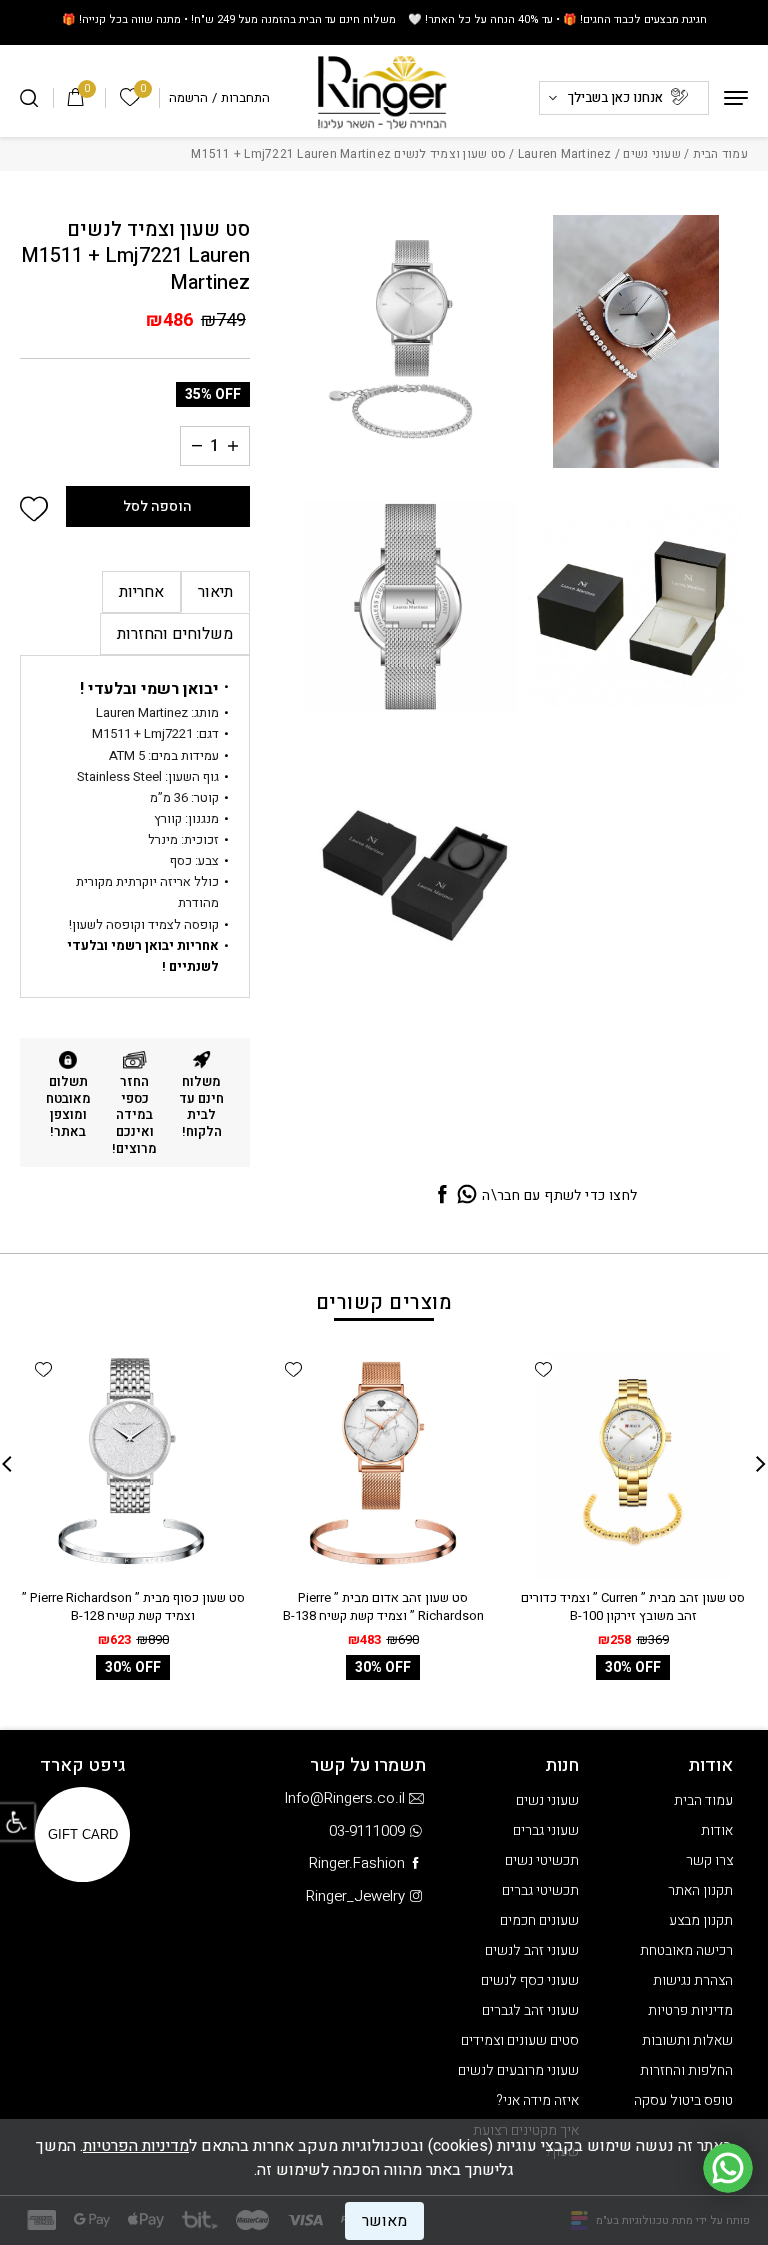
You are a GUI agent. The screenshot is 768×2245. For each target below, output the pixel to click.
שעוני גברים (546, 1830)
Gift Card (83, 1834)
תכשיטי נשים (542, 1860)
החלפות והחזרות (686, 2070)
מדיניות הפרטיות (136, 2146)
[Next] (7, 1464)
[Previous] (761, 1464)
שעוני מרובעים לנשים (518, 2070)
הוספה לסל (157, 506)
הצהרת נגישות (693, 1980)
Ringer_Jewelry (355, 1896)
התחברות (245, 97)
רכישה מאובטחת (686, 1950)
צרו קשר (709, 1860)
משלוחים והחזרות (175, 634)
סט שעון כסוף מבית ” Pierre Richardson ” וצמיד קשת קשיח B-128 (133, 1606)
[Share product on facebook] (442, 1195)
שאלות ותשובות (687, 2040)
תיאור (215, 592)
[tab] (215, 592)
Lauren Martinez (565, 154)
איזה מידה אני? (537, 2100)
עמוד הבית (720, 154)
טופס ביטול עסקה (683, 2100)
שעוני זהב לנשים (532, 1950)
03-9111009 (367, 1831)
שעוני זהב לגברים (530, 2010)
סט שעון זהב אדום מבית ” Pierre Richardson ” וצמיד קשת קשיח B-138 (383, 1606)
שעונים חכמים (539, 1920)
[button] (34, 509)
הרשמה (188, 97)
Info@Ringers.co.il (344, 1798)
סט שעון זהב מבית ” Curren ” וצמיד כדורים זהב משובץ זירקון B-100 (633, 1606)
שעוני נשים (652, 154)
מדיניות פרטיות (690, 2010)
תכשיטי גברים (540, 1890)
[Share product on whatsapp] (467, 1195)
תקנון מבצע (701, 1920)
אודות (717, 1830)
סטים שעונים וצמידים (520, 2040)
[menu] (736, 98)
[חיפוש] (29, 98)
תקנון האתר (700, 1890)
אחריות (141, 592)
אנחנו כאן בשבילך (615, 97)
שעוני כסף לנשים (530, 1980)
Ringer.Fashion (357, 1863)
